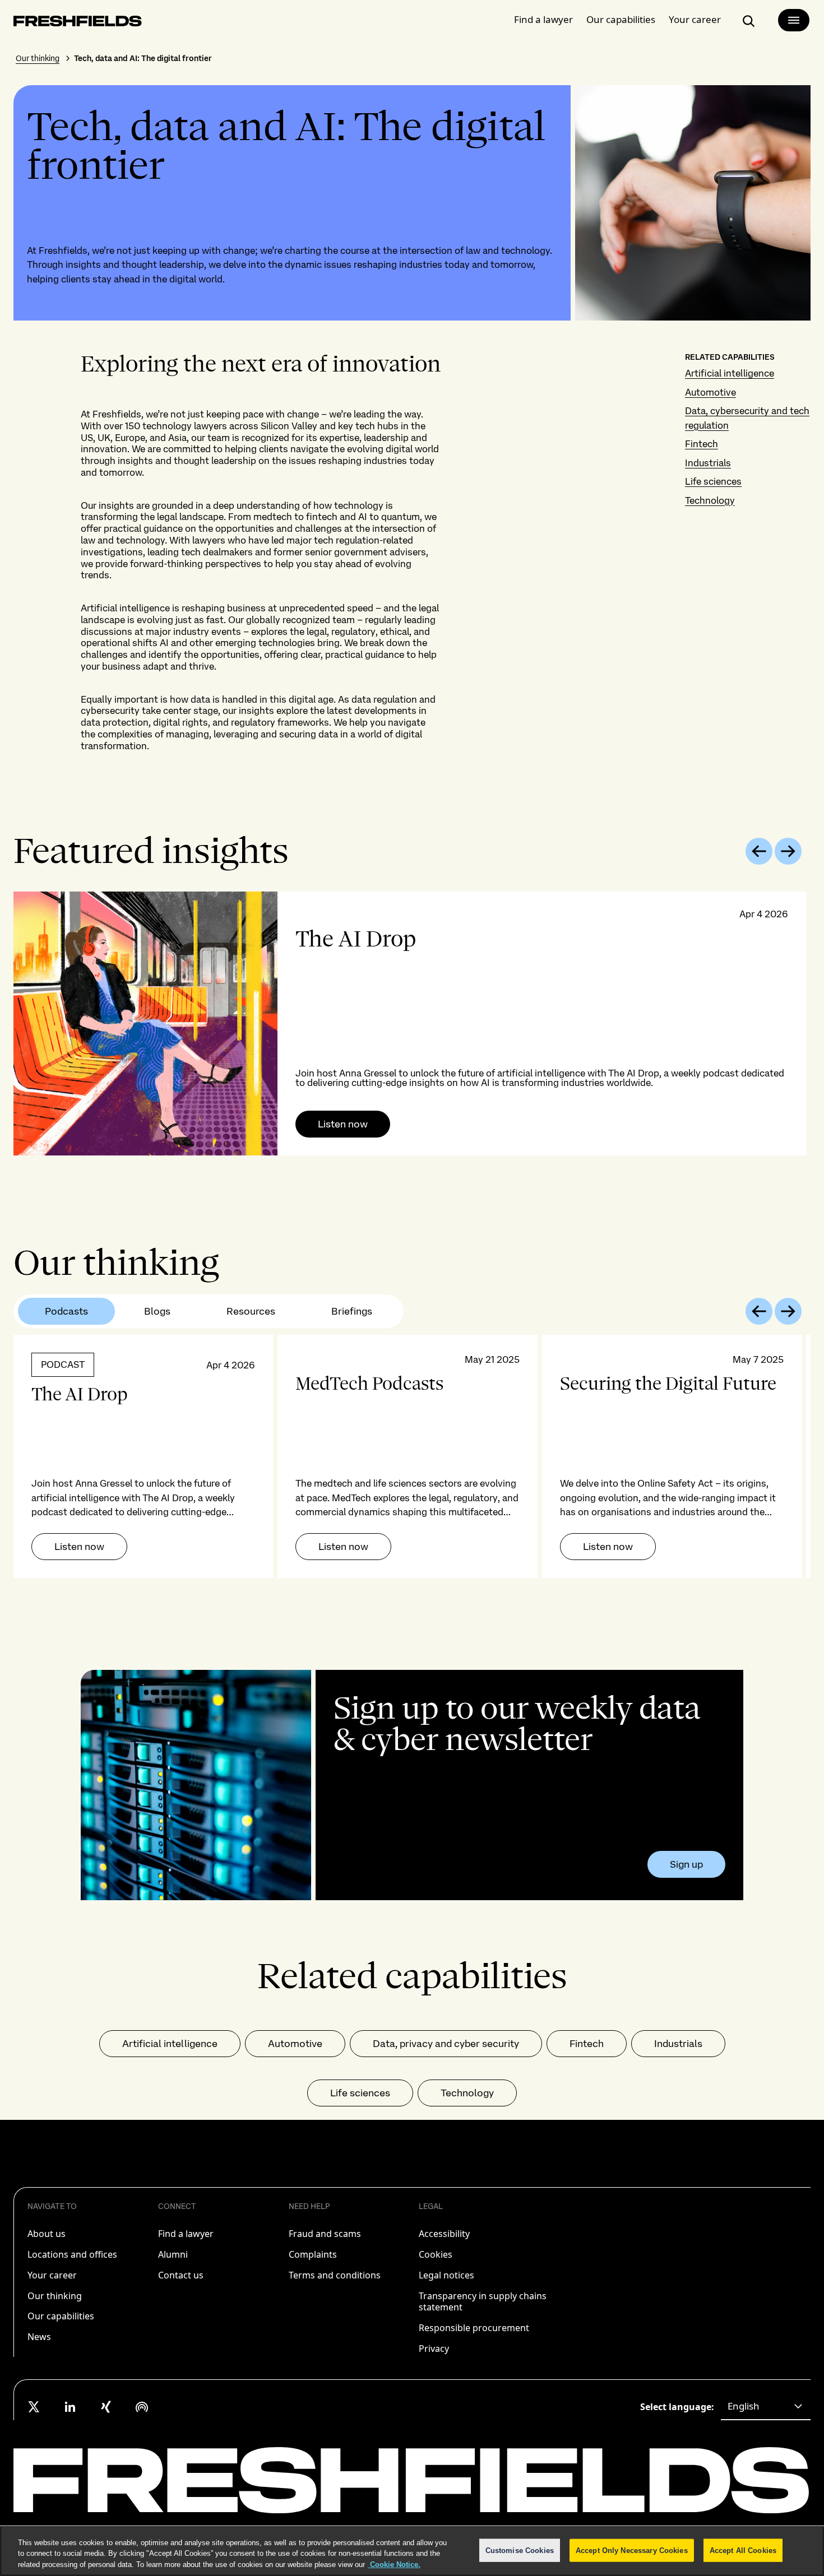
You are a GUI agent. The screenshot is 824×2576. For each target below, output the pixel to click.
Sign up (686, 1864)
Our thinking (38, 58)
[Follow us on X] (34, 2407)
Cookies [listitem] (436, 2254)
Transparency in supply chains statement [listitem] (483, 2302)
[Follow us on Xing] (106, 2407)
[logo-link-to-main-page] (78, 23)
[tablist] (209, 1311)
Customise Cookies (520, 2550)
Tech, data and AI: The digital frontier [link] (143, 58)
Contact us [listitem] (181, 2275)
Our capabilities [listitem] (61, 2316)
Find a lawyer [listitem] (186, 2234)
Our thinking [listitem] (55, 2296)
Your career (695, 19)
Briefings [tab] (352, 1311)
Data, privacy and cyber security (446, 2043)
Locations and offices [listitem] (72, 2254)
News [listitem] (39, 2337)
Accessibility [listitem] (444, 2234)
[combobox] (766, 2407)
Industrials (708, 463)
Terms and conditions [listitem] (335, 2275)
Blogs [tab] (157, 1311)
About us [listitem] (47, 2234)
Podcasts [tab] (66, 1311)
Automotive (710, 392)
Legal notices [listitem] (446, 2275)
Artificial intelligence (730, 373)
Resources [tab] (251, 1311)
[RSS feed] (142, 2407)
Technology (710, 500)
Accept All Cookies (743, 2550)
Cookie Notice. (394, 2565)
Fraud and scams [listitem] (325, 2234)
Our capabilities (621, 19)
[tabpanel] (412, 1024)
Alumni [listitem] (173, 2254)
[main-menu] (794, 20)
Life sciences (713, 481)
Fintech (702, 444)
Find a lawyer (543, 19)
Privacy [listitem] (434, 2348)
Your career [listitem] (52, 2275)
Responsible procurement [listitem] (474, 2328)
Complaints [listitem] (313, 2254)
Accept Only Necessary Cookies (632, 2550)
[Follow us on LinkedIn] (70, 2407)
